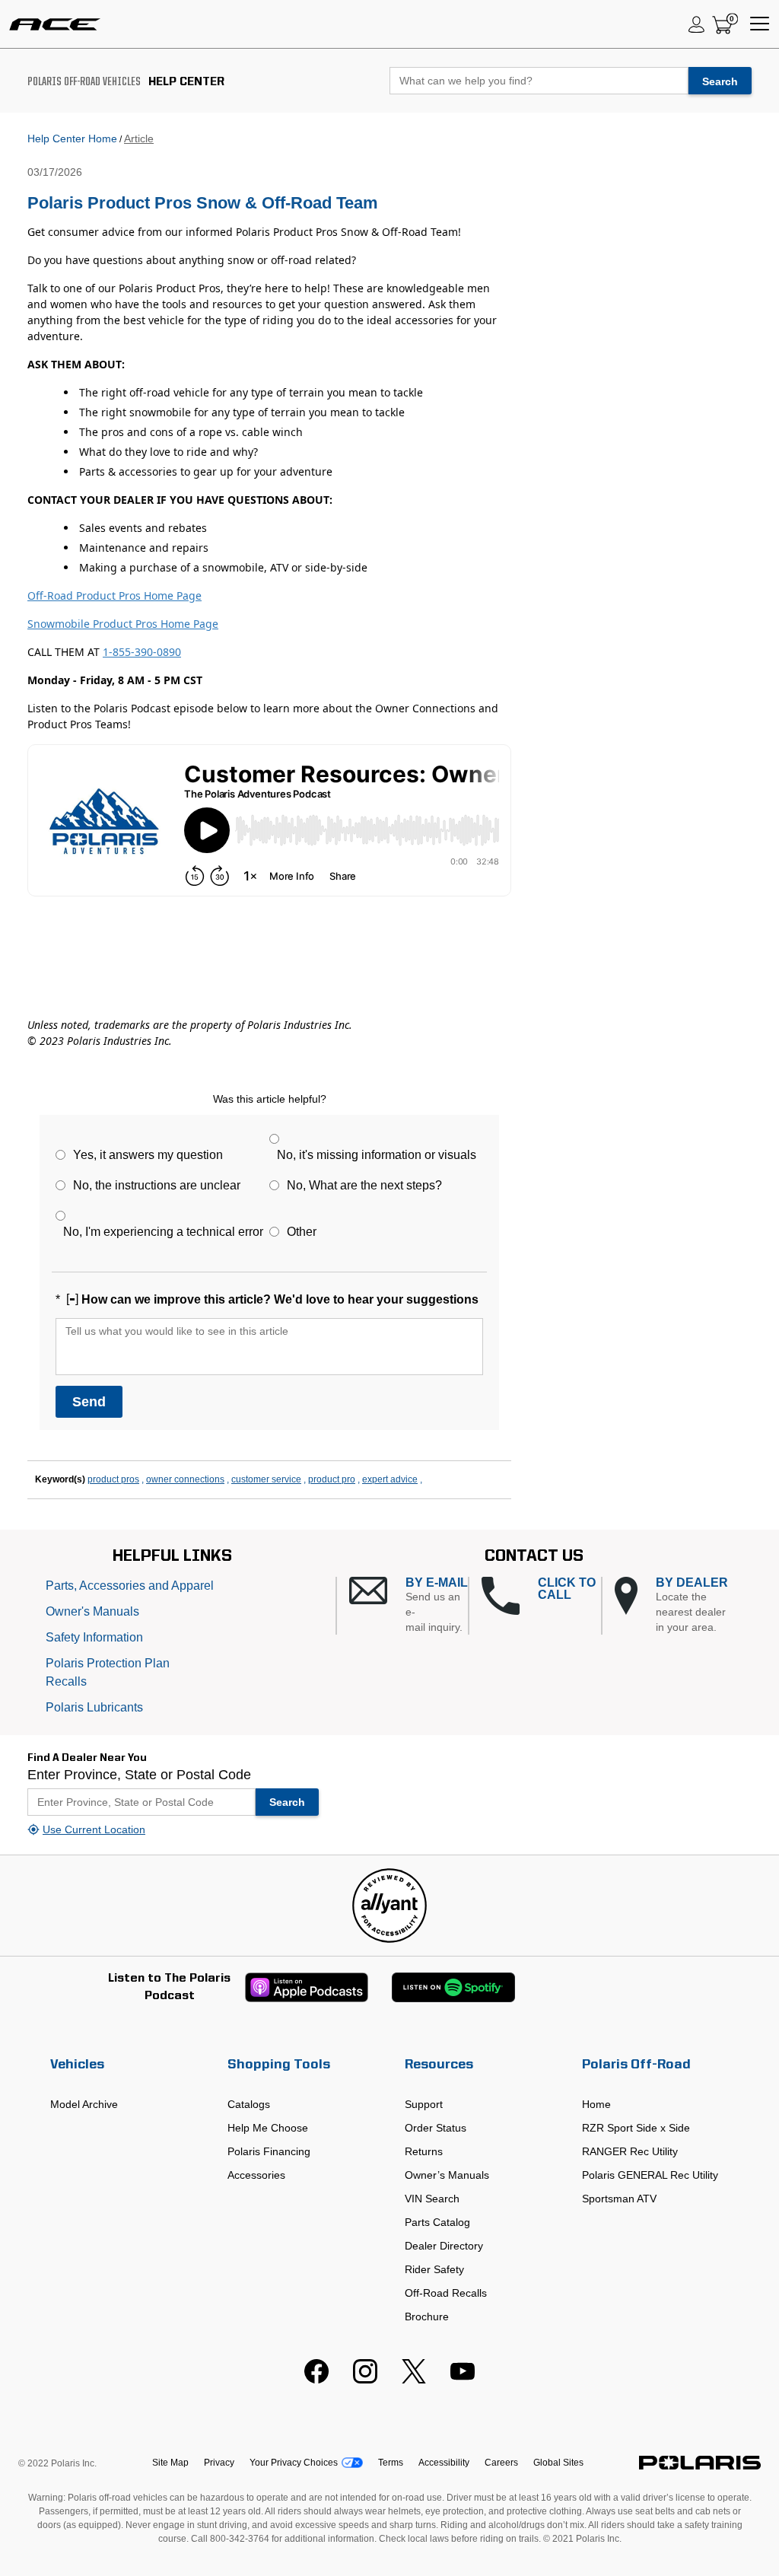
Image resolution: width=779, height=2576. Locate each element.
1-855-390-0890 (142, 652)
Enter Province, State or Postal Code (139, 1775)
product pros (113, 1479)
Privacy (219, 2463)
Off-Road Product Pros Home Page (114, 595)
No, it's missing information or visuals (377, 1155)
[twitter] (414, 2380)
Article (139, 139)
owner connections (185, 1479)
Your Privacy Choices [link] (294, 2463)
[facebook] (316, 2380)
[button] (409, 1606)
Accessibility (444, 2463)
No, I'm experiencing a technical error (163, 1232)
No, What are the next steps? (364, 1185)
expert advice (390, 1479)
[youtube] (463, 2380)
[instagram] (365, 2380)
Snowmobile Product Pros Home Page (123, 624)
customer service (266, 1479)
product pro (332, 1479)
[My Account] (697, 24)
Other (302, 1232)
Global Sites (558, 2463)
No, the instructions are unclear (157, 1185)
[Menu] (760, 24)
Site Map (170, 2463)
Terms (391, 2463)
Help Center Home (72, 139)
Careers (501, 2463)
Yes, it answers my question (148, 1155)
